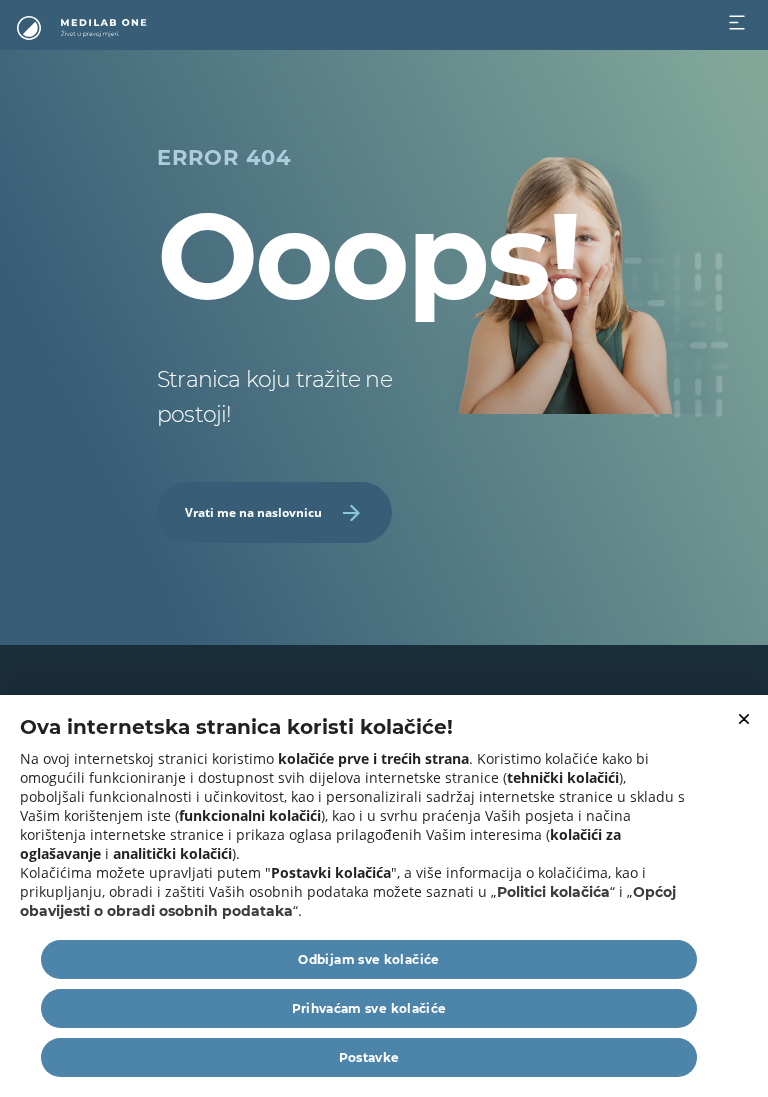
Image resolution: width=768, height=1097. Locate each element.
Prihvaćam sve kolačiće (369, 1008)
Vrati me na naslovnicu (253, 512)
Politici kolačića (553, 892)
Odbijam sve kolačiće (368, 959)
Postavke (369, 1057)
